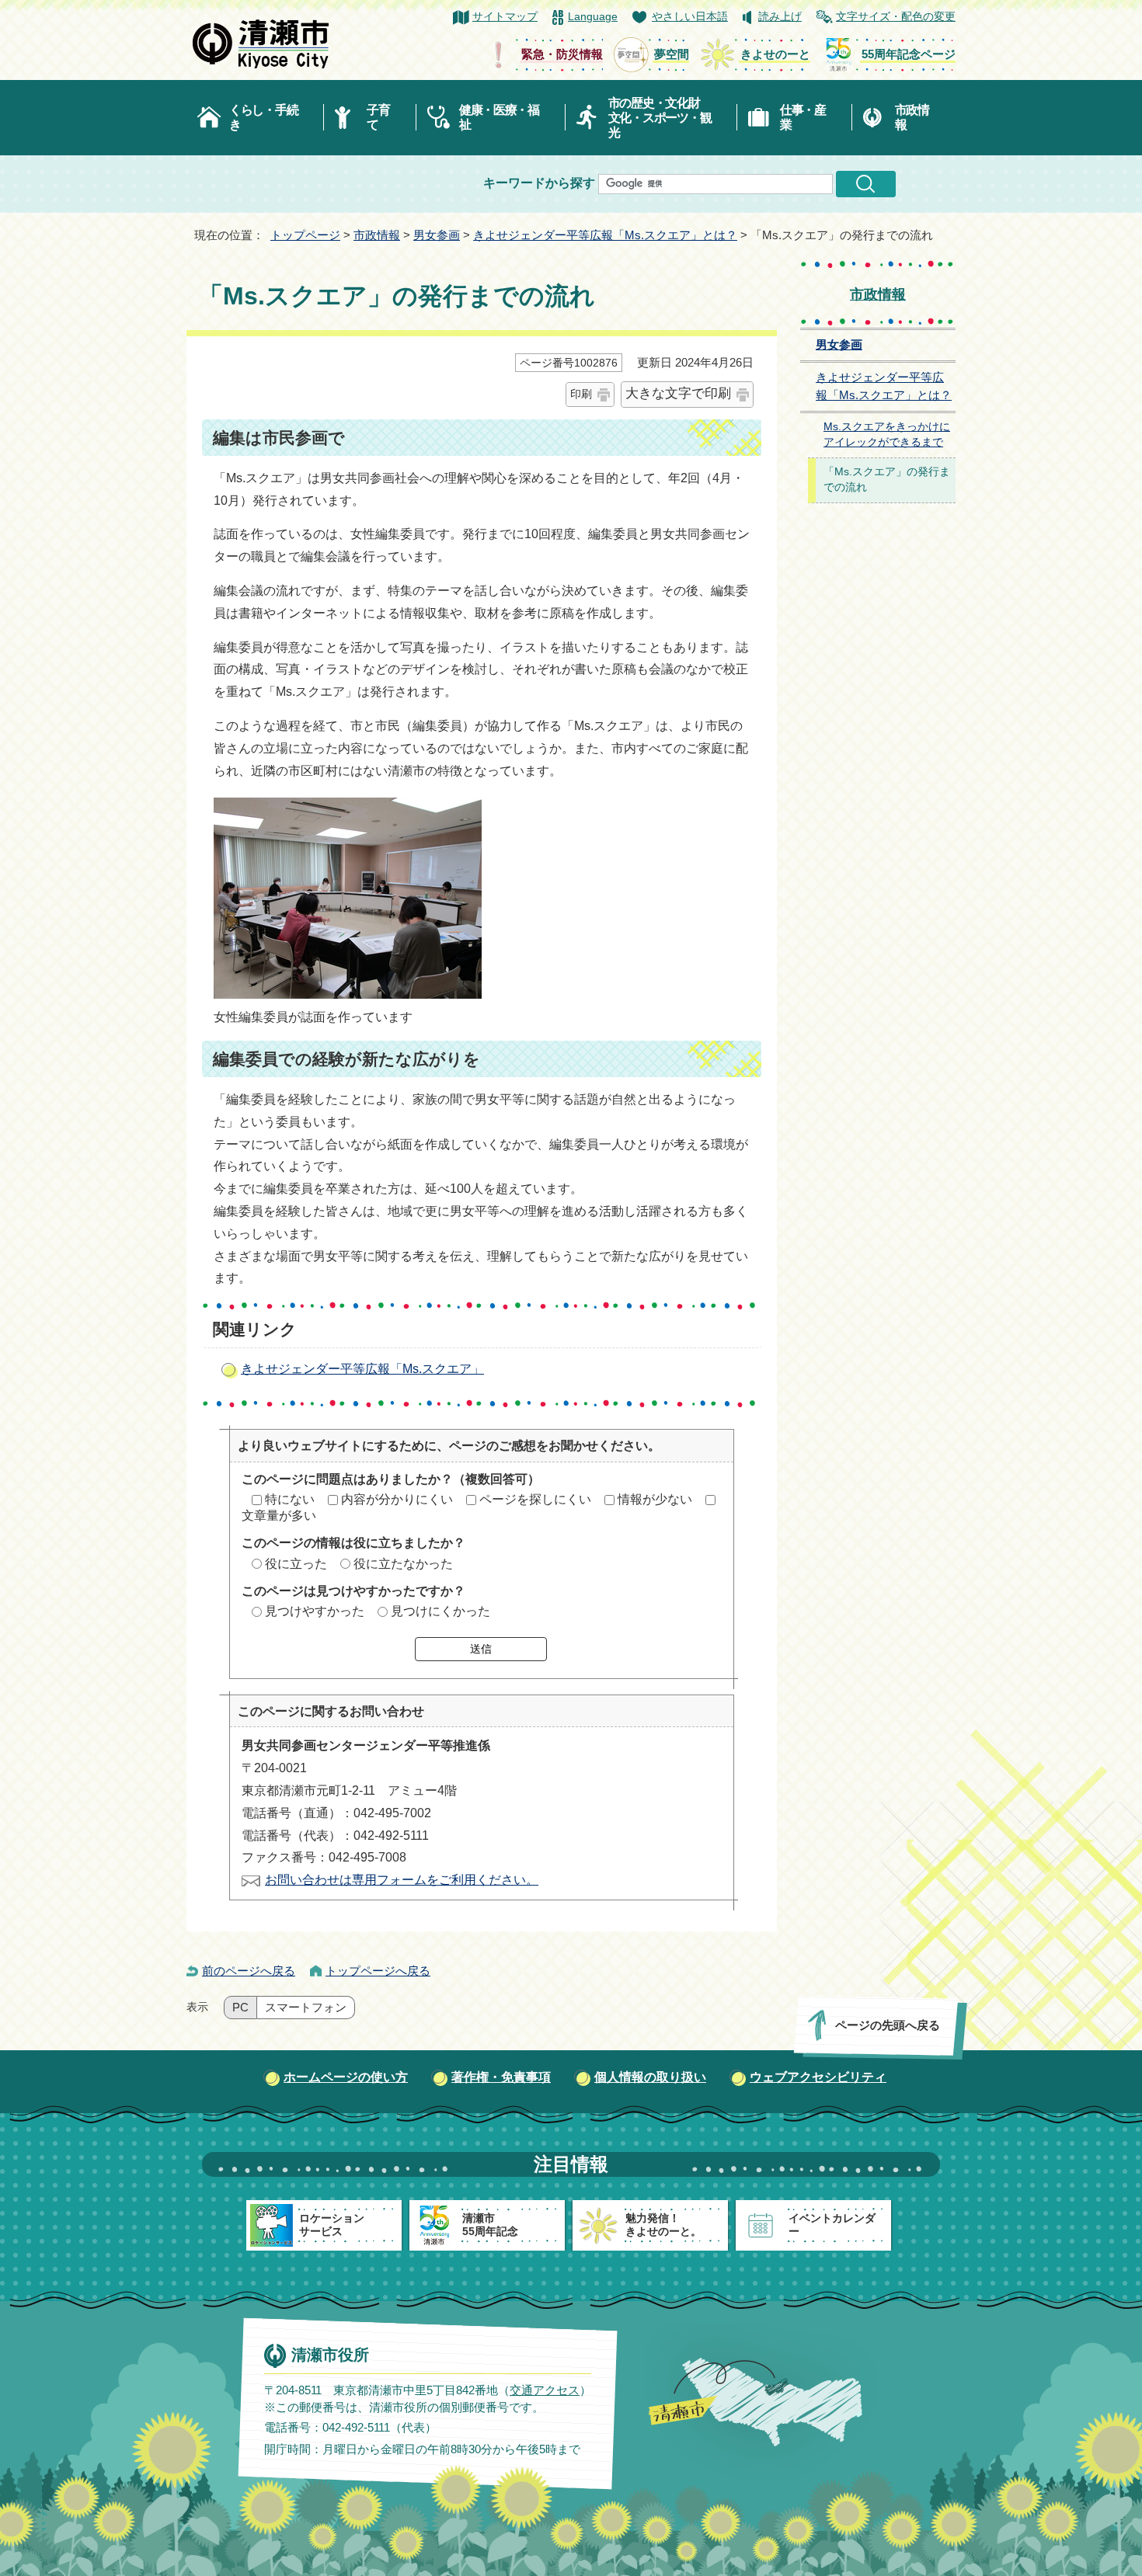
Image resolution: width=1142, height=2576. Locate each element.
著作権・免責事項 (501, 2077)
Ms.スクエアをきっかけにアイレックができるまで (887, 435)
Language (593, 17)
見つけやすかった (315, 1611)
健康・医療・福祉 (499, 117)
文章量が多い (279, 1516)
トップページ (305, 235)
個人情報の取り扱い (650, 2077)
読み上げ (780, 17)
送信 (481, 1649)
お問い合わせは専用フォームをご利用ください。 (402, 1880)
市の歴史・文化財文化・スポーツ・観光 (660, 118)
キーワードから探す (539, 183)
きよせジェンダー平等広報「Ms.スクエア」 (362, 1369)
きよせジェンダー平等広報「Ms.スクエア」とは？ (605, 235)
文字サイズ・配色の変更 (896, 17)
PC (240, 2008)
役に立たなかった (403, 1564)
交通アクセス (545, 2390)
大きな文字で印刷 (678, 393)
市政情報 (912, 117)
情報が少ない (655, 1499)
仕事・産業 (803, 117)
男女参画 (437, 235)
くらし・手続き (263, 117)
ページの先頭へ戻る (888, 2025)
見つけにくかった (440, 1611)
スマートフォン (306, 2008)
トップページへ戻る (378, 1971)
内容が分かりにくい (397, 1499)
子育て (378, 117)
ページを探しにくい (535, 1499)
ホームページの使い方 (346, 2077)
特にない (290, 1499)
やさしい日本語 (690, 17)
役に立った (296, 1564)
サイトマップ (505, 17)
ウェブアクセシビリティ (818, 2077)
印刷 (581, 394)
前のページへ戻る (249, 1971)
